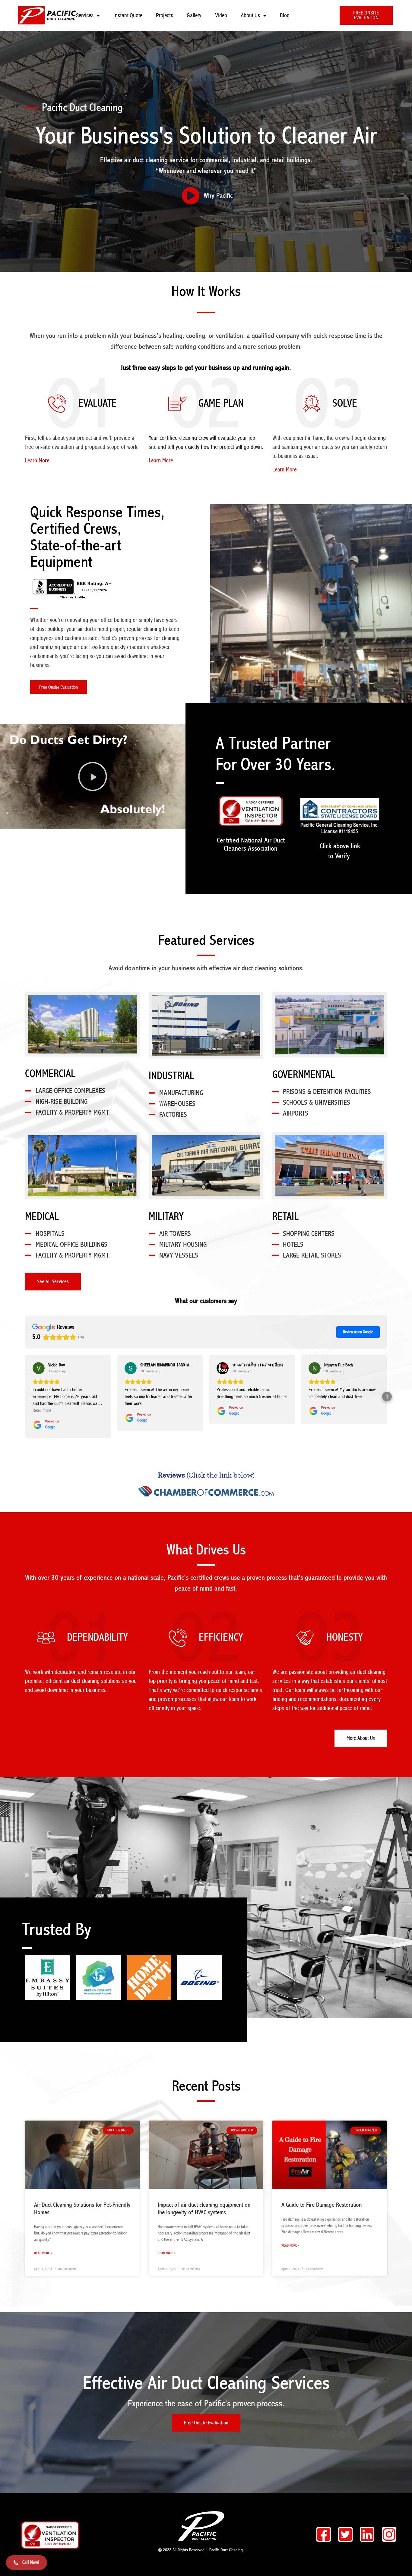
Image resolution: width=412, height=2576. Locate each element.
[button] (93, 776)
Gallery (194, 15)
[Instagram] (389, 2534)
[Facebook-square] (324, 2534)
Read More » (43, 2253)
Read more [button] (42, 1410)
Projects (165, 15)
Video (221, 15)
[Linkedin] (367, 2534)
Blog (285, 15)
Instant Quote (128, 15)
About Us (250, 15)
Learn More (37, 461)
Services (85, 15)
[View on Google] (39, 1368)
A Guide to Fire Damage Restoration (322, 2205)
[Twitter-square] (345, 2534)
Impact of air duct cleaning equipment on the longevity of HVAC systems (204, 2209)
